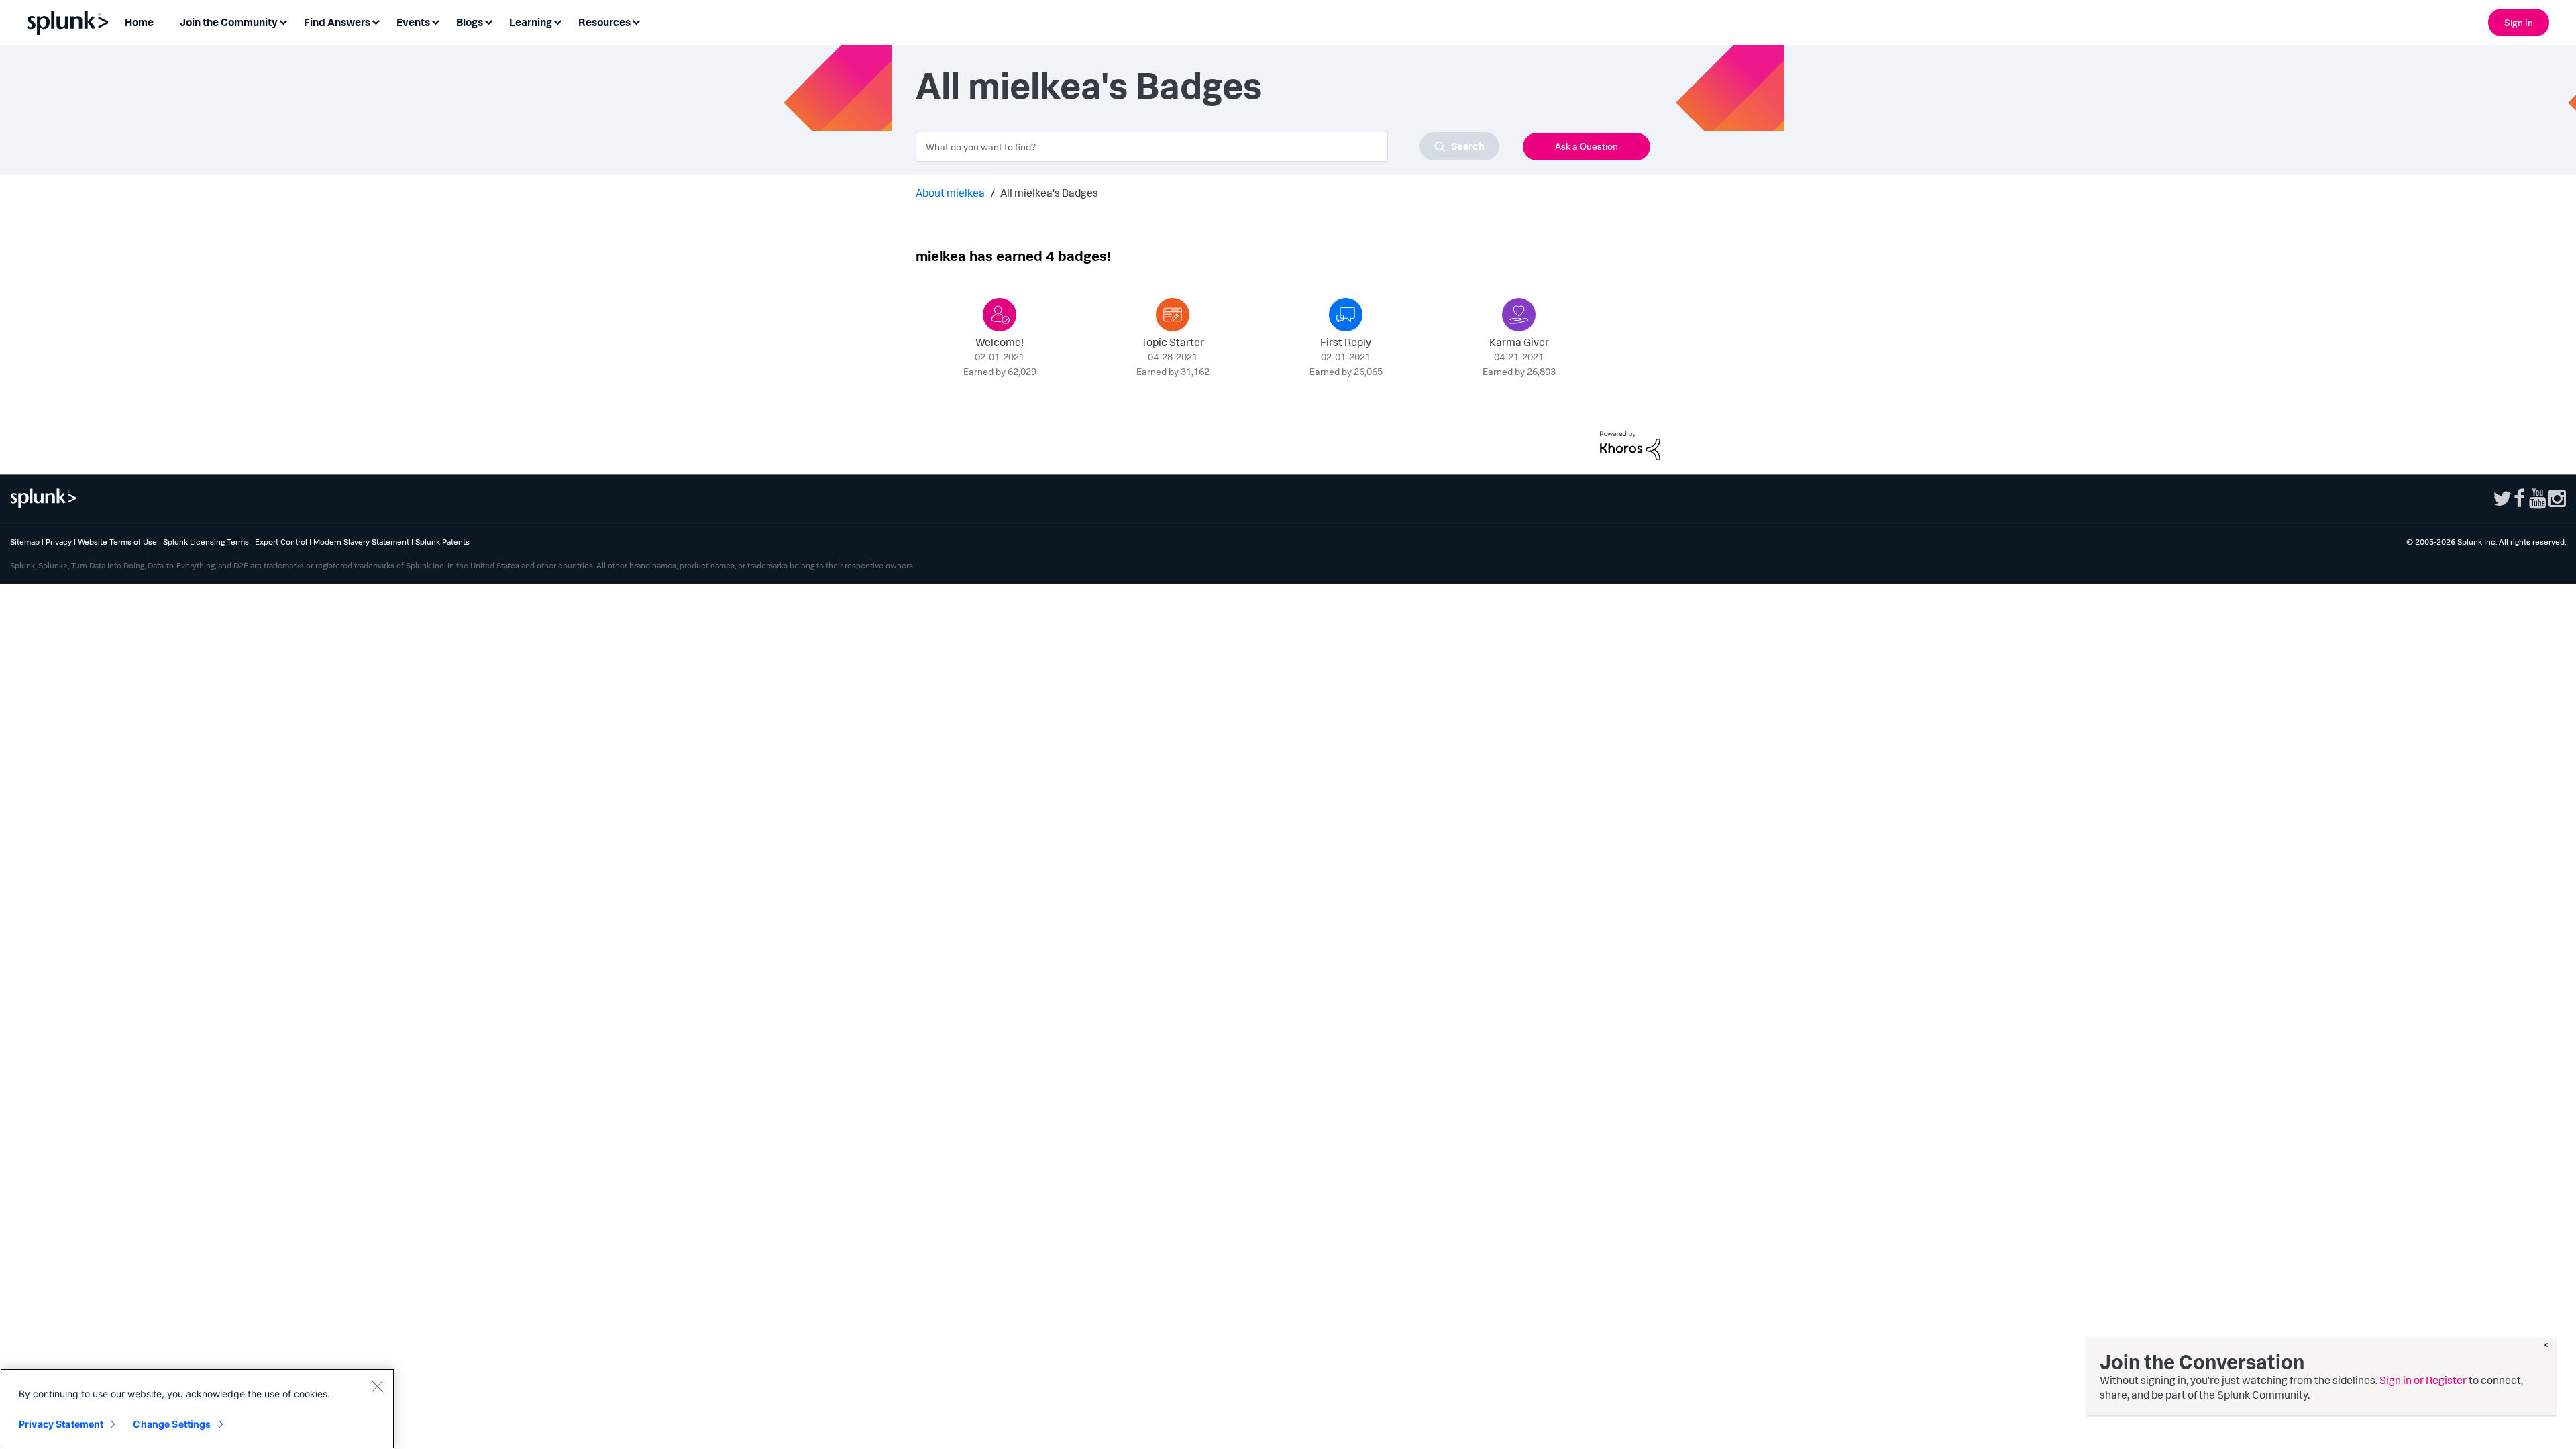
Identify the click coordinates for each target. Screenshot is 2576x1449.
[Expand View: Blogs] (488, 21)
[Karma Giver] (1519, 315)
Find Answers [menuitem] (337, 22)
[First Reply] (1346, 315)
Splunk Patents (442, 542)
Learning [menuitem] (531, 22)
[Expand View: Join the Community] (283, 21)
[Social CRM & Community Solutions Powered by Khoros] (1630, 444)
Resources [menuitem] (604, 22)
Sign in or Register (2423, 1380)
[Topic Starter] (1173, 315)
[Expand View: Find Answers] (376, 21)
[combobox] (1207, 146)
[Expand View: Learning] (557, 21)
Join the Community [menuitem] (229, 22)
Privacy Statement (61, 1424)
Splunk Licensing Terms (206, 542)
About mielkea (950, 193)
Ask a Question (1587, 146)
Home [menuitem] (139, 22)
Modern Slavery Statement (361, 542)
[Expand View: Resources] (636, 21)
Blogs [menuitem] (470, 22)
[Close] (377, 1386)
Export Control (281, 542)
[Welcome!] (1000, 315)
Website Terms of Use (117, 542)
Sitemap (25, 542)
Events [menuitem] (413, 22)
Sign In (2519, 22)
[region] (197, 1409)
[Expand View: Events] (435, 21)
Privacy (59, 542)
